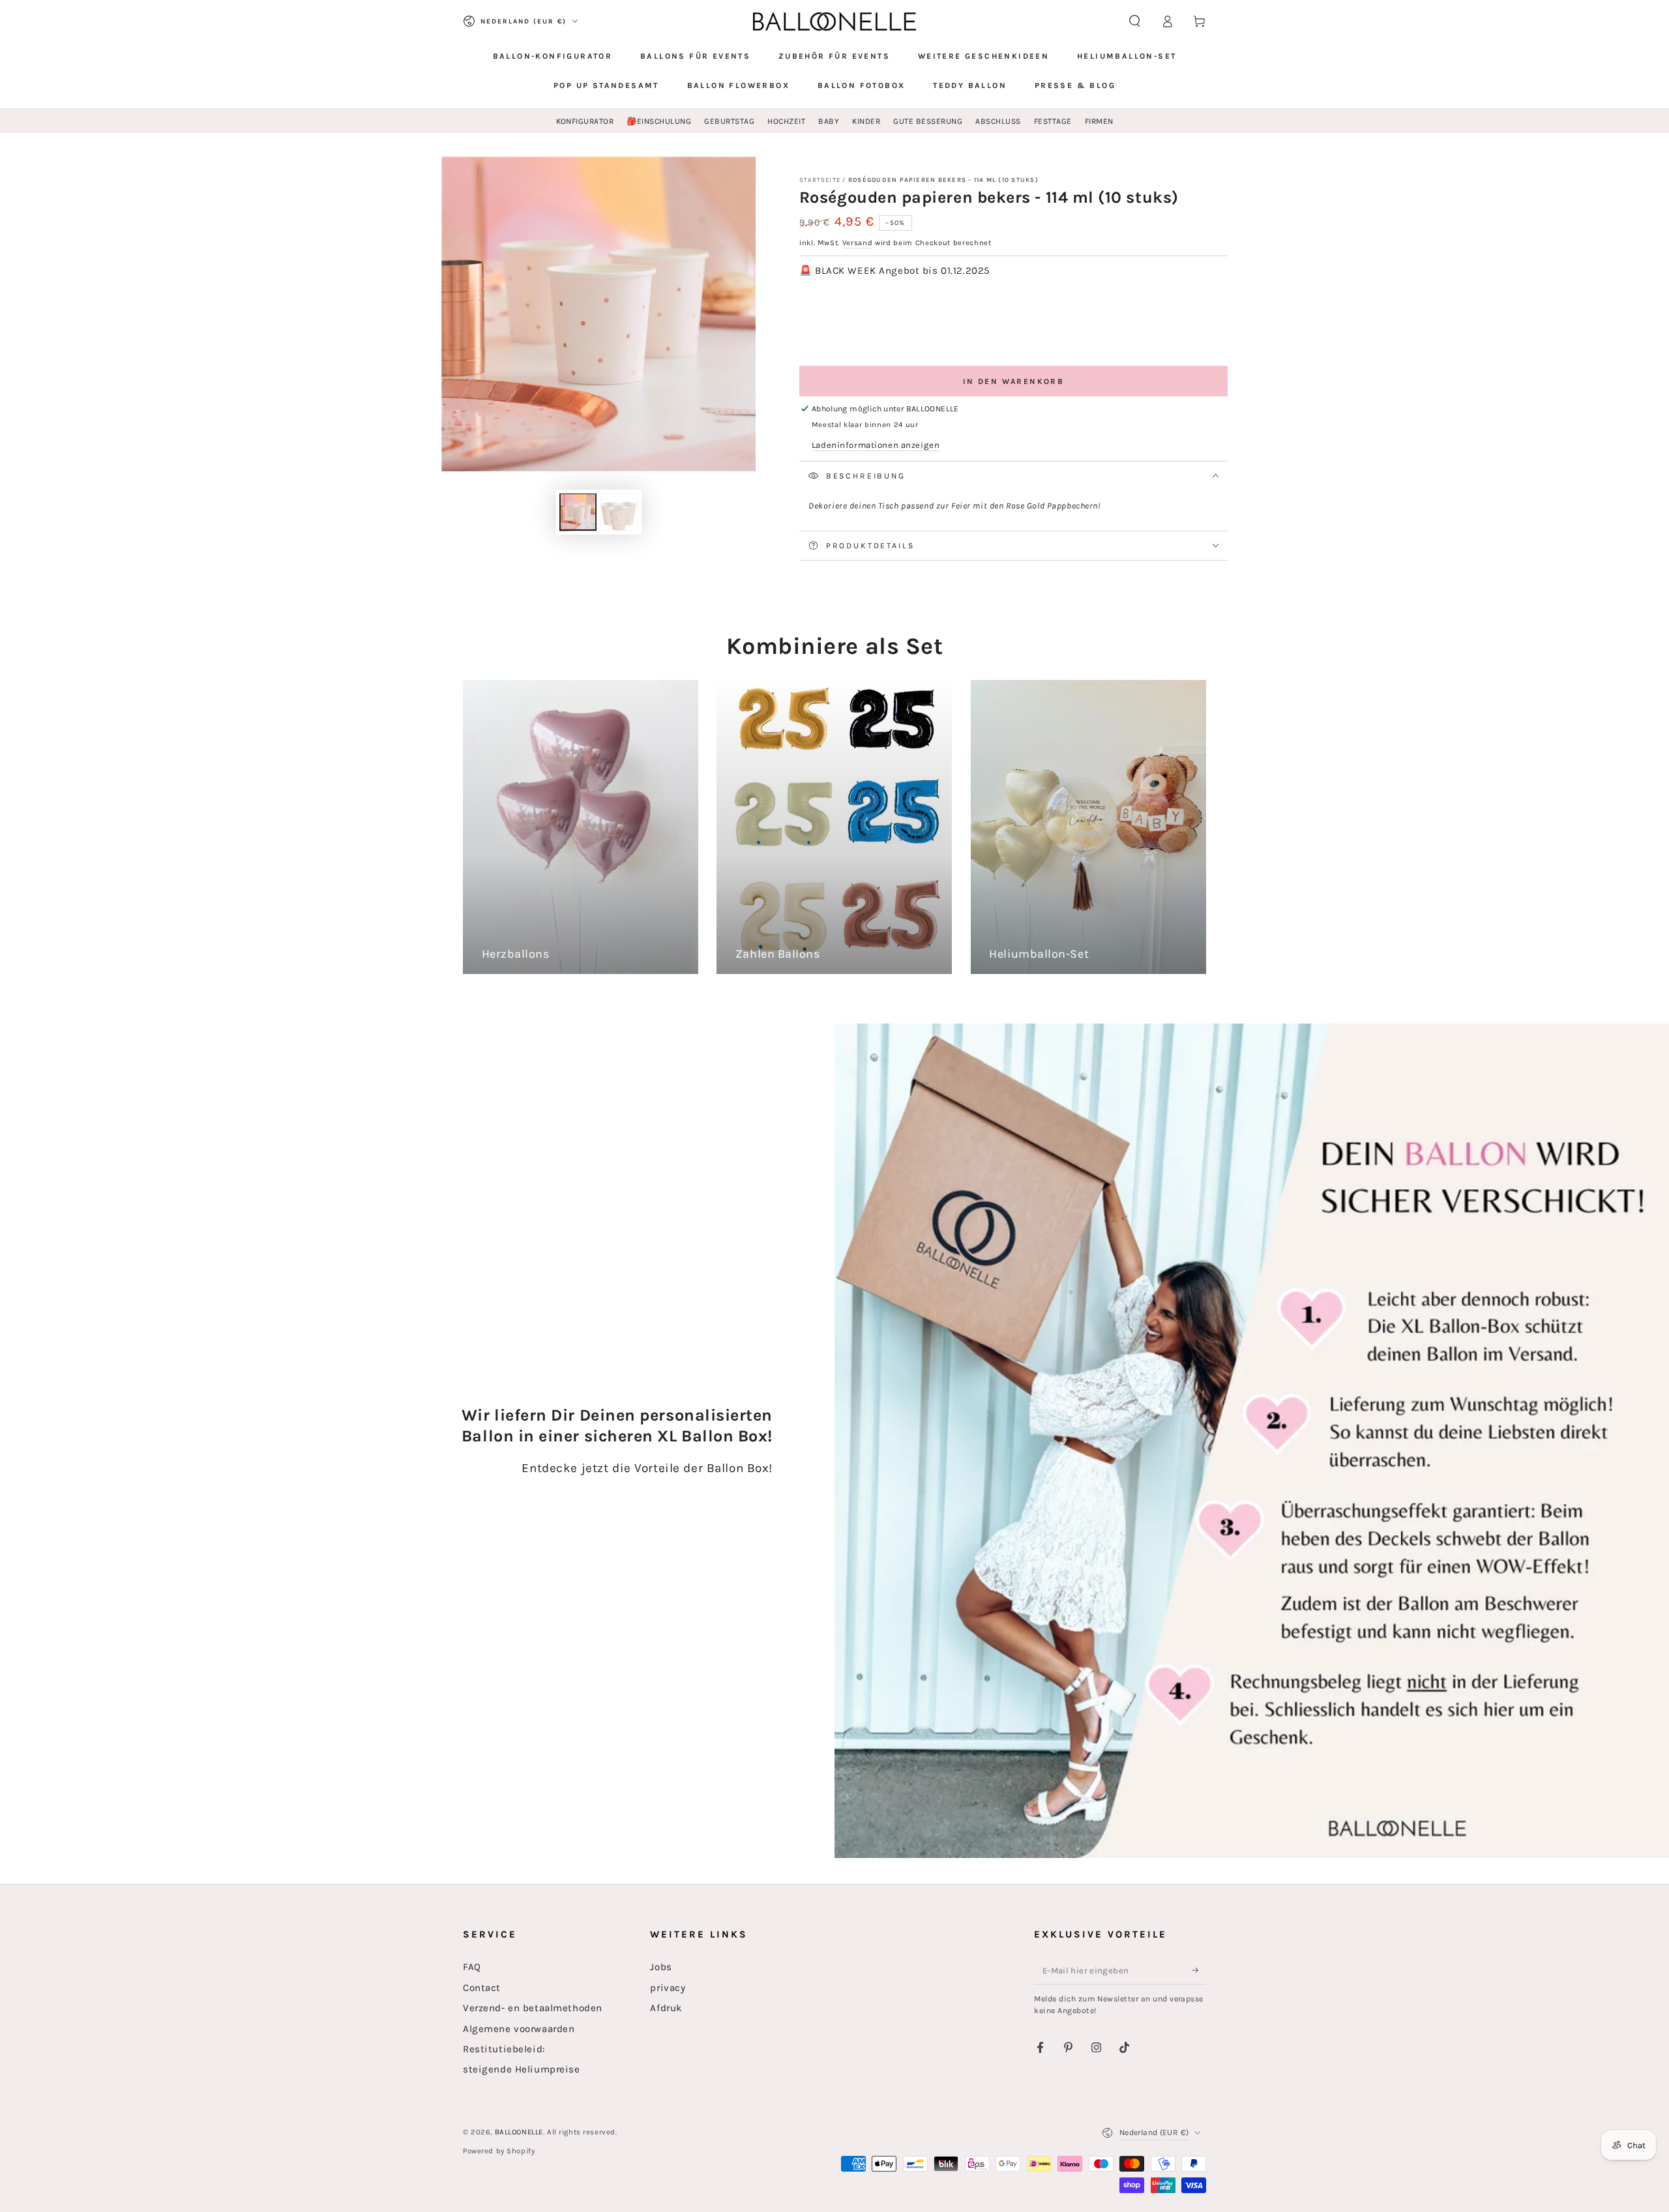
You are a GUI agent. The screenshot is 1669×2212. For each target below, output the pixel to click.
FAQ (472, 1967)
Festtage (1053, 121)
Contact (482, 1988)
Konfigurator (585, 121)
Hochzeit (786, 121)
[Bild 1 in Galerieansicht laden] (578, 512)
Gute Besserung (928, 121)
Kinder (866, 121)
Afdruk (666, 2008)
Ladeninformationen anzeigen (876, 445)
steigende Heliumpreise (522, 2069)
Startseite (820, 180)
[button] (1135, 22)
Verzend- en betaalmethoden (533, 2008)
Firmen (1099, 121)
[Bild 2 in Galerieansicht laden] (619, 512)
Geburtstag (729, 121)
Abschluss (998, 121)
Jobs (661, 1967)
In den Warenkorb (1013, 381)
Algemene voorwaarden (519, 2029)
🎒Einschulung (659, 121)
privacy (668, 1988)
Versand (858, 243)
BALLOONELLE (519, 2132)
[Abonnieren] (1199, 1970)
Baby (829, 121)
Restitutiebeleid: (504, 2049)
